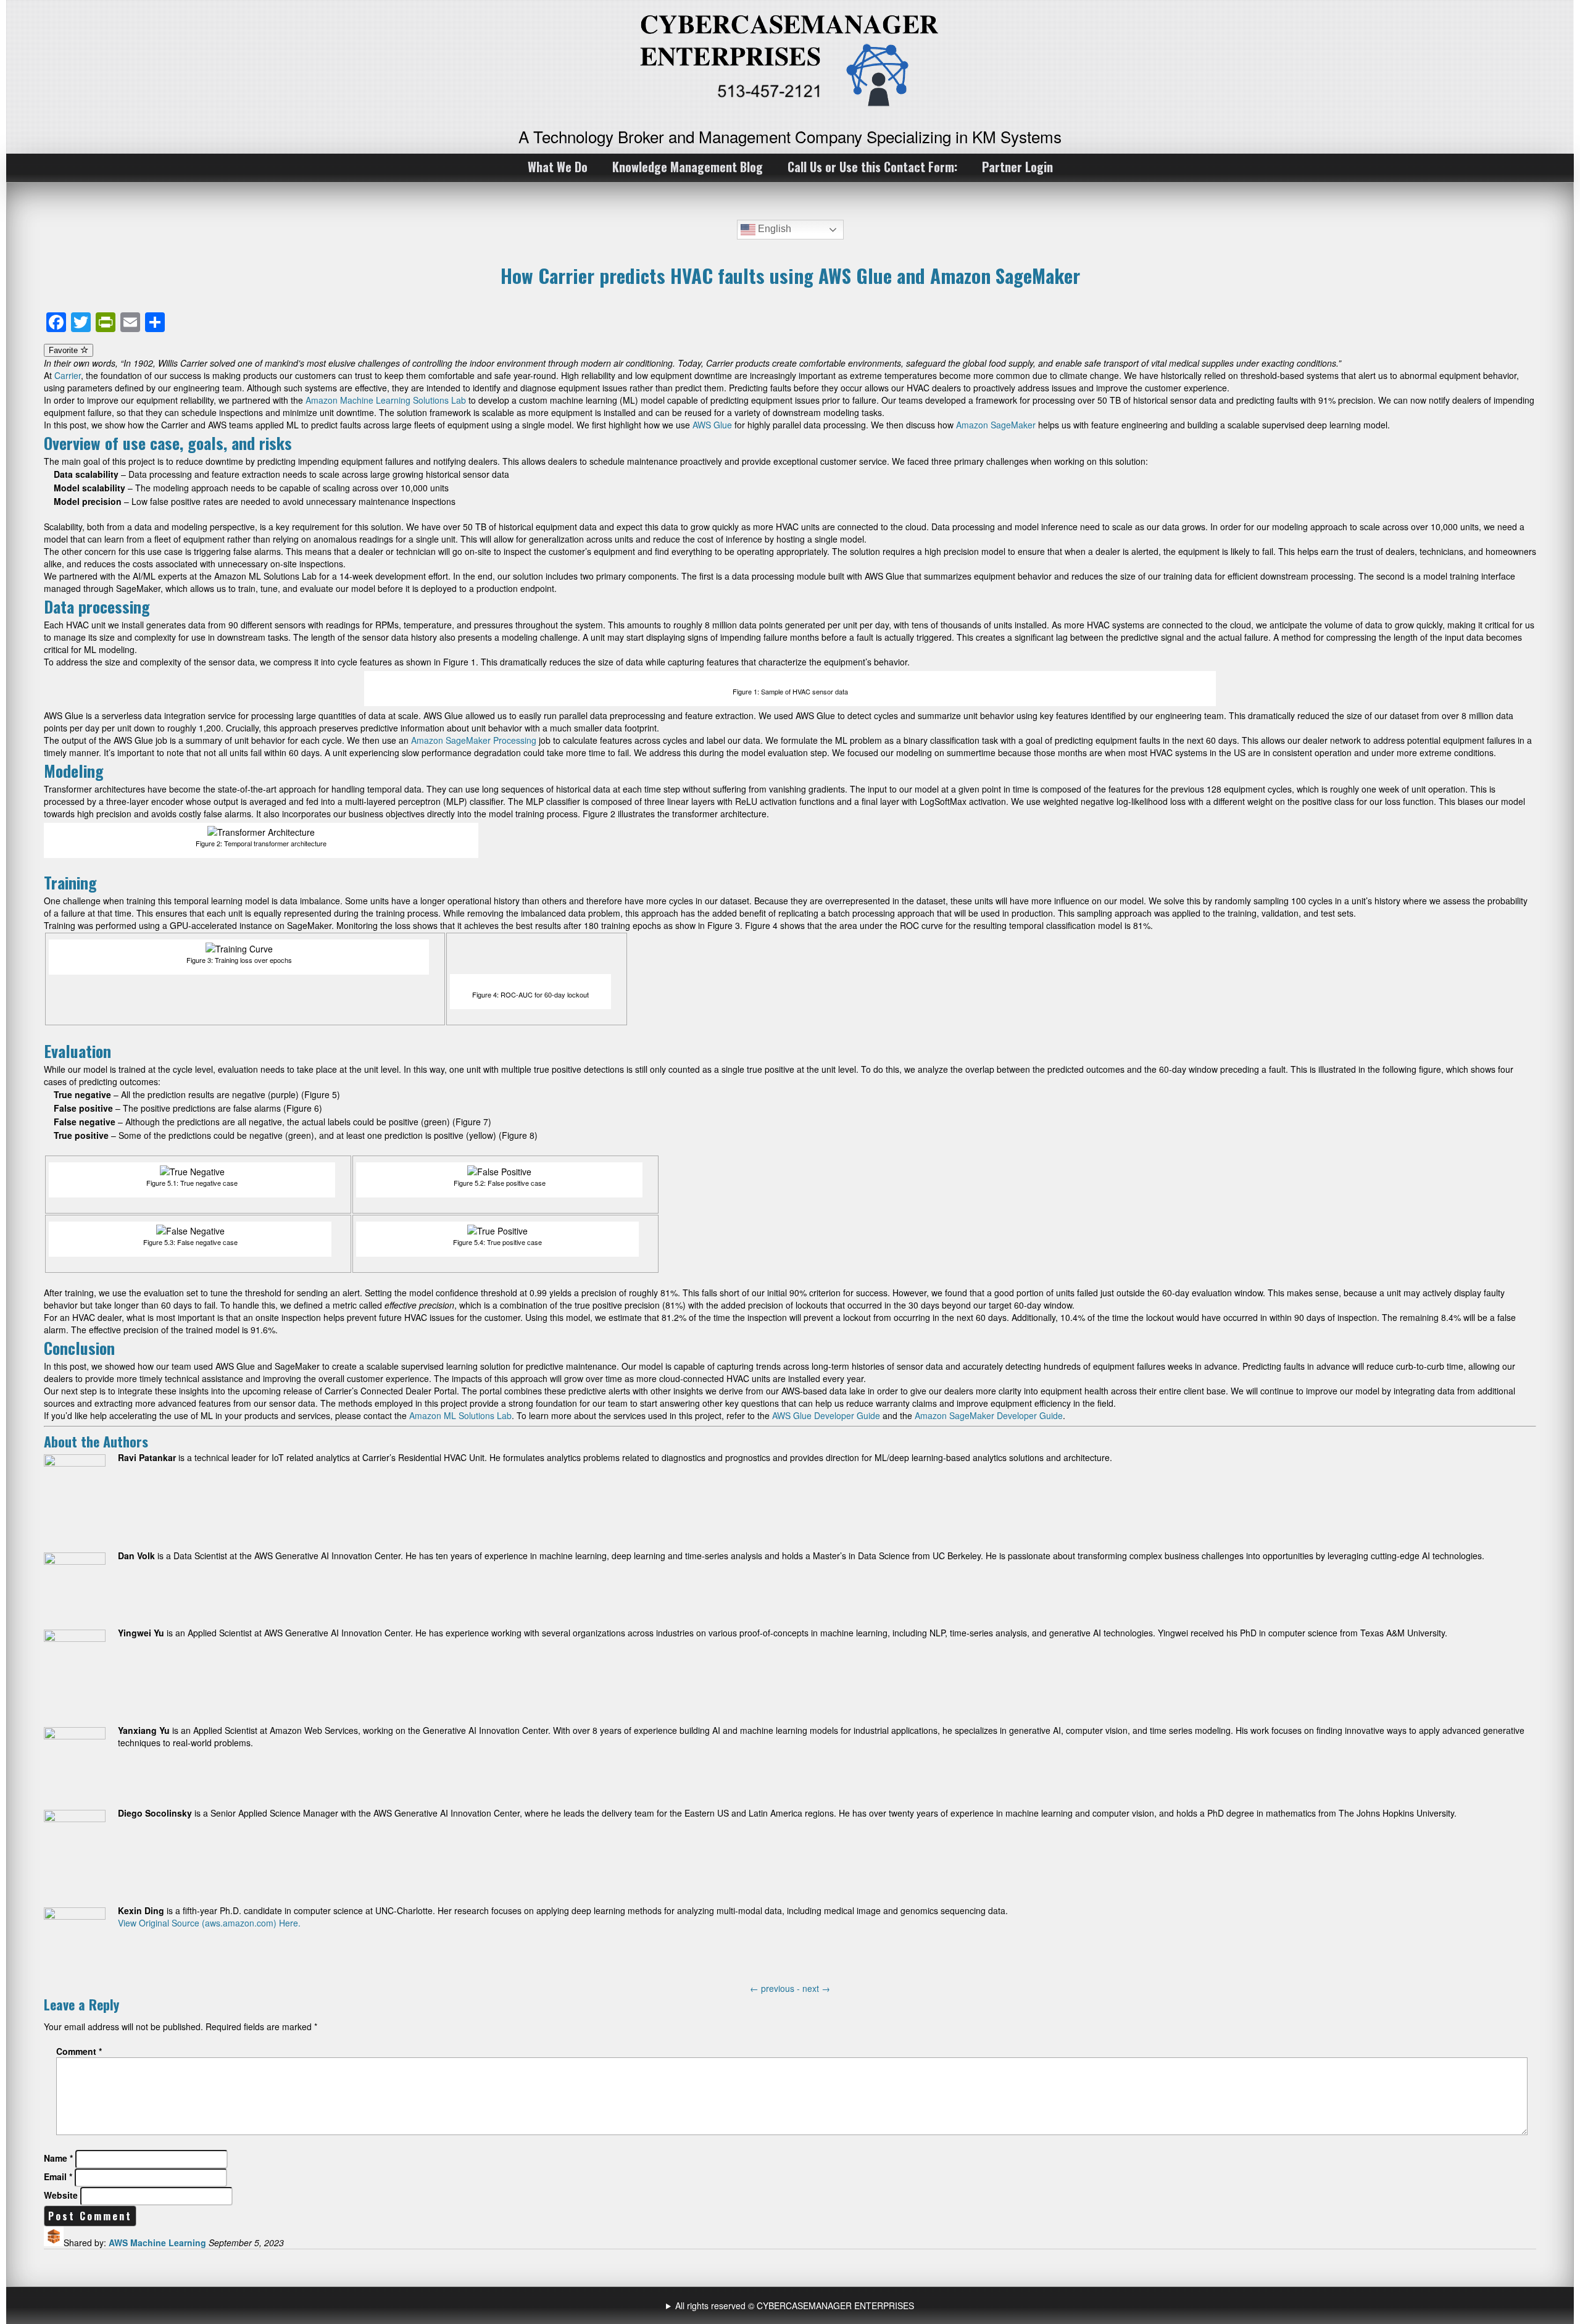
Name (58, 2158)
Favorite (64, 350)
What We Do (558, 167)
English (773, 229)
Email (58, 2176)
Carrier (68, 375)
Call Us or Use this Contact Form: (872, 167)
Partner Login (1017, 167)
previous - (776, 1988)
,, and (792, 2305)
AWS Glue (712, 425)
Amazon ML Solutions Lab (460, 1415)
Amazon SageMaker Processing (474, 740)
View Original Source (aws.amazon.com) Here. (209, 1923)
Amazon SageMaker (996, 425)
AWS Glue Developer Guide (826, 1415)
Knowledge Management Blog (688, 167)
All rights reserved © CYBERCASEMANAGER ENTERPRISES (795, 2305)
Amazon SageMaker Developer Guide (989, 1415)
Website (61, 2195)
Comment (79, 2051)
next (816, 1988)
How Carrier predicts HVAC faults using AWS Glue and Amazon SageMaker (790, 275)
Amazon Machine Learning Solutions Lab (386, 400)
